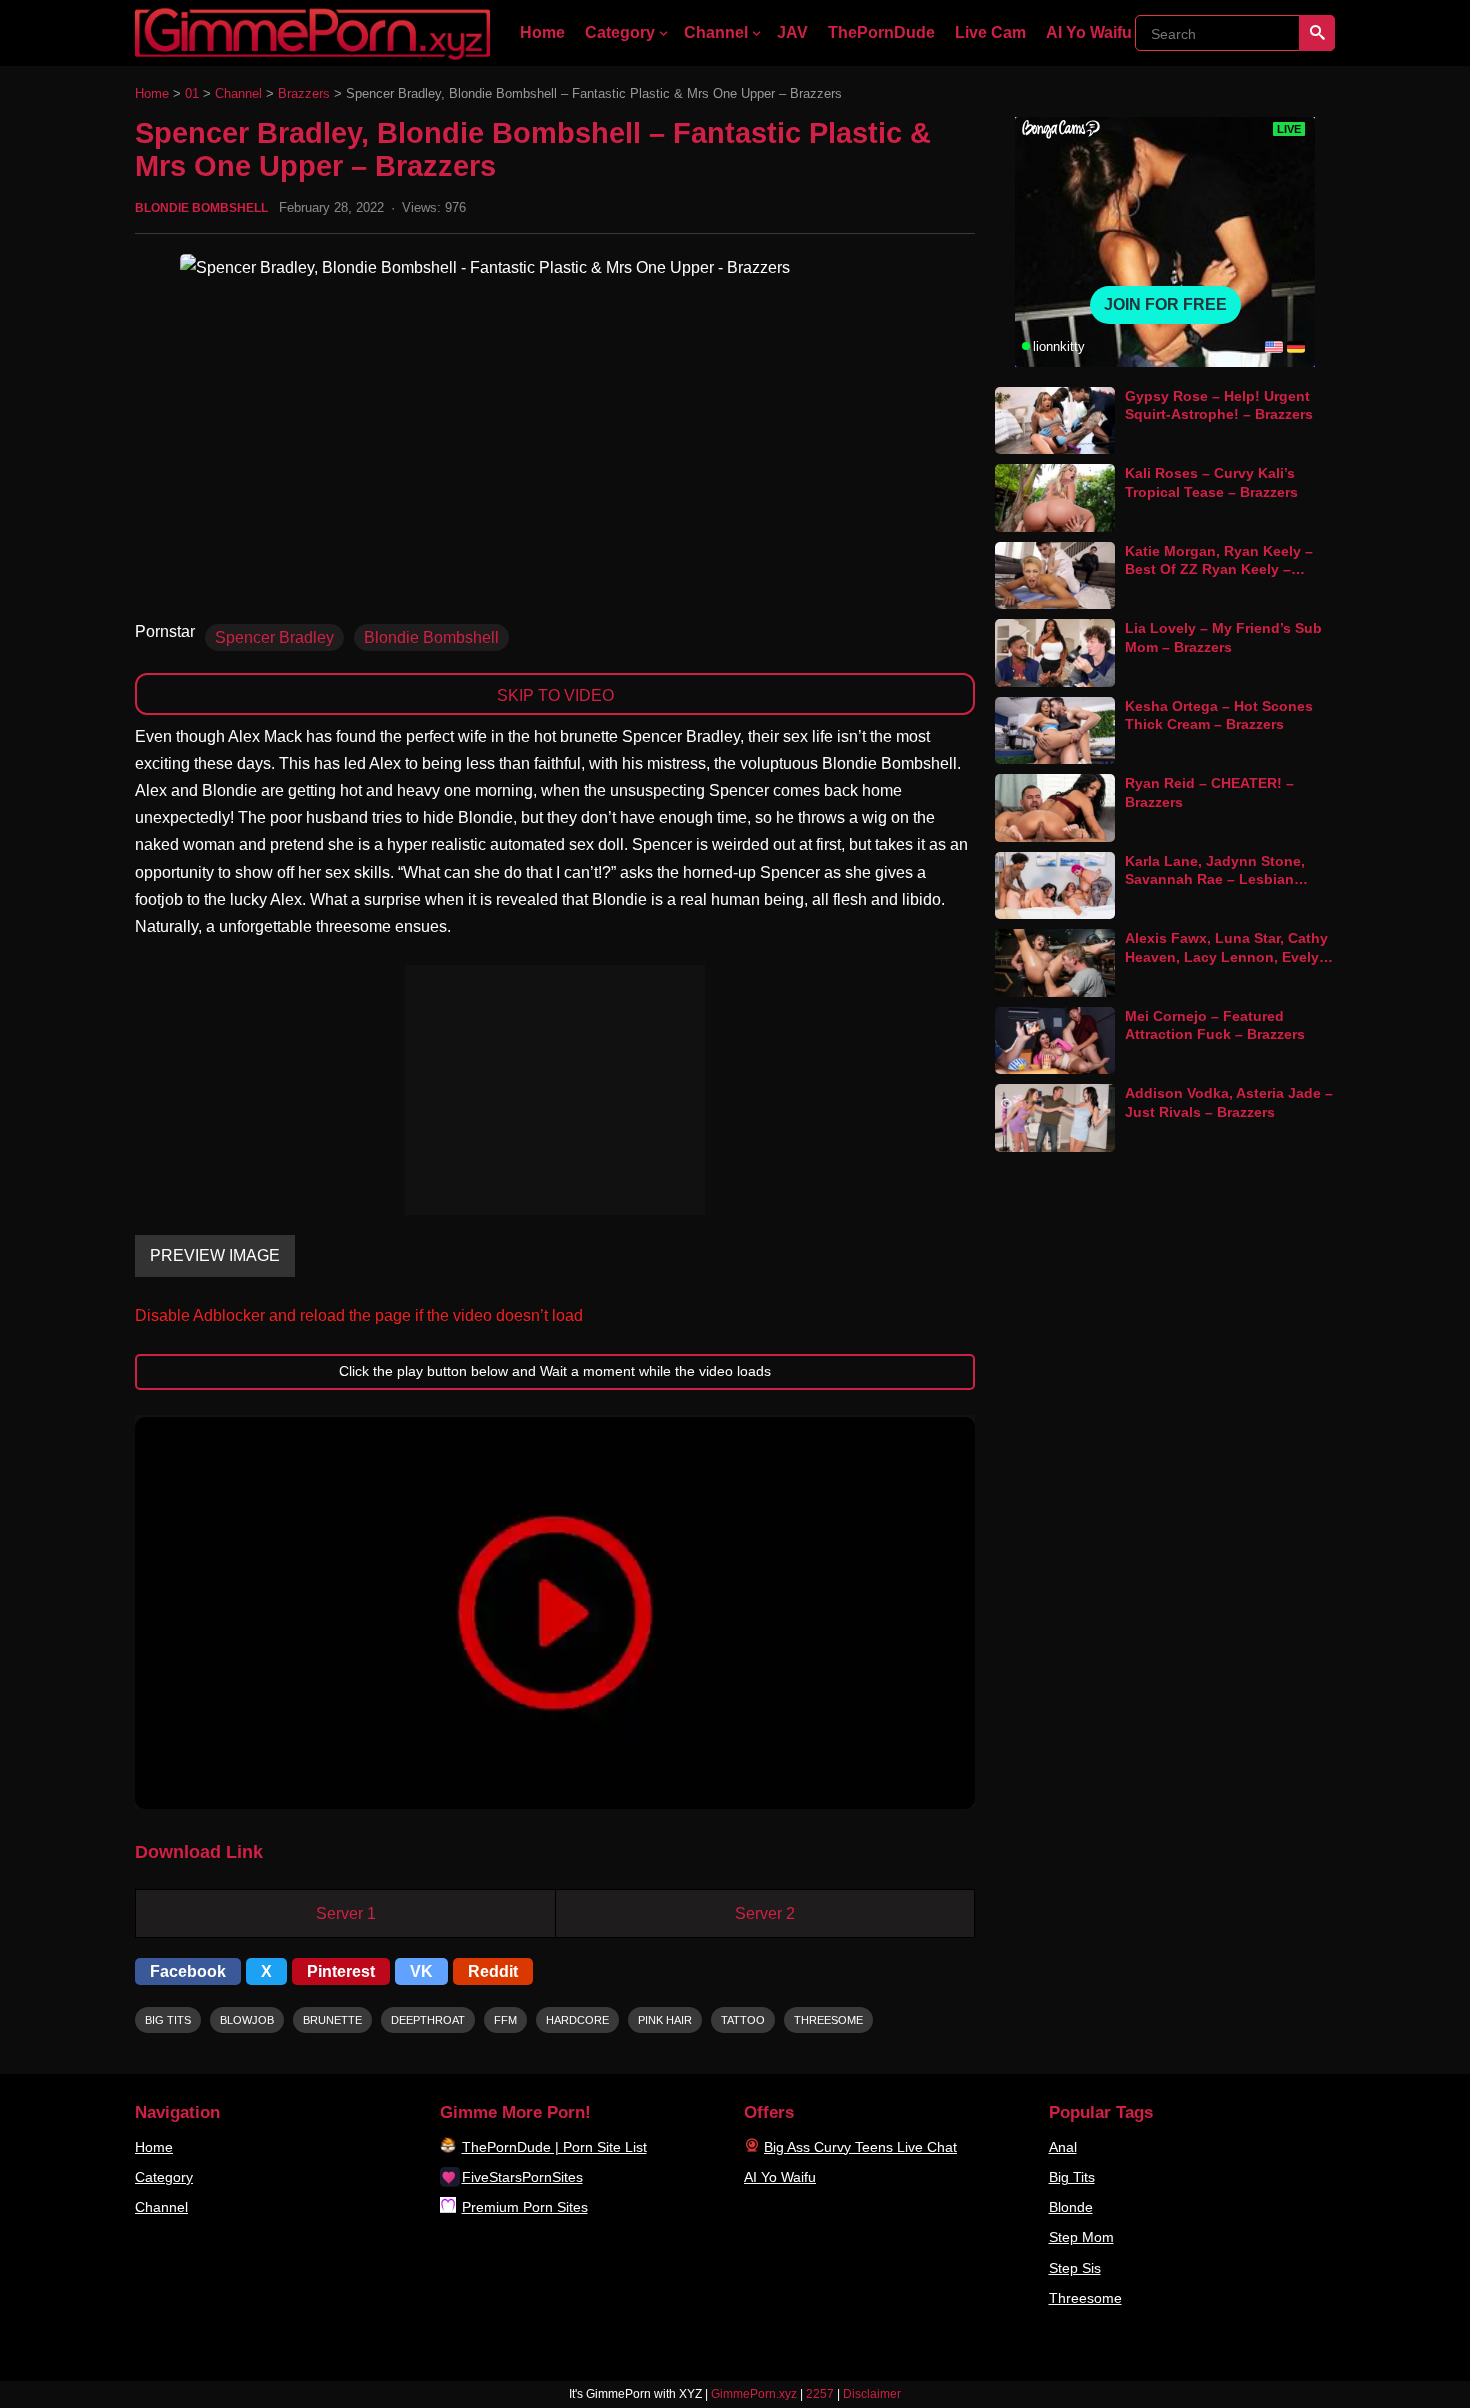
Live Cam (990, 32)
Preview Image (215, 1255)
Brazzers (304, 93)
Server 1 (346, 1913)
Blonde (1071, 2207)
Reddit (493, 1971)
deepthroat (428, 2020)
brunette (332, 2020)
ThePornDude (881, 32)
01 (192, 93)
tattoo (743, 2020)
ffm (505, 2020)
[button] (555, 1613)
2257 (820, 2394)
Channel (716, 32)
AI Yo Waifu (1089, 32)
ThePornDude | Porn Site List (554, 2147)
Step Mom (1081, 2237)
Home (542, 32)
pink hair (665, 2020)
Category (620, 32)
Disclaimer (872, 2394)
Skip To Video (555, 695)
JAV (792, 32)
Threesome (1085, 2298)
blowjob (247, 2020)
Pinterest (341, 1971)
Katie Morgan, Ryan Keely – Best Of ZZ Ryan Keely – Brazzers (1219, 569)
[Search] (1317, 33)
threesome (828, 2020)
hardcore (577, 2020)
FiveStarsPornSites (522, 2177)
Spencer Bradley (274, 637)
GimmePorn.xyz (754, 2394)
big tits (168, 2020)
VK (421, 1971)
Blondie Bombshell (201, 208)
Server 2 (765, 1913)
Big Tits (1072, 2177)
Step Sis (1075, 2268)
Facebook (188, 1971)
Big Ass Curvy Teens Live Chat (860, 2147)
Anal (1063, 2147)
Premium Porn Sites (525, 2207)
